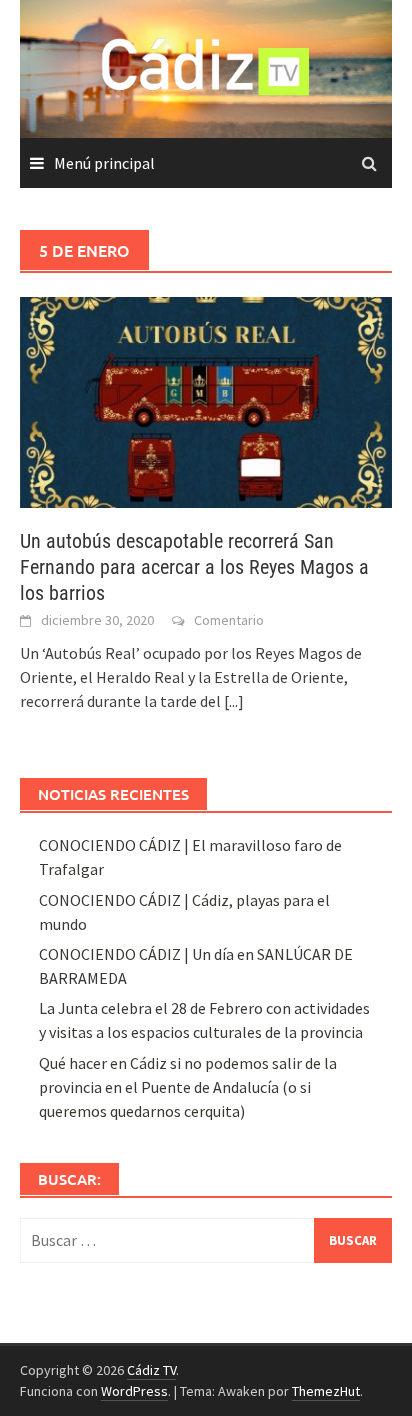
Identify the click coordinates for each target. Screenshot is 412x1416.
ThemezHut (326, 1391)
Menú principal (104, 163)
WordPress (134, 1391)
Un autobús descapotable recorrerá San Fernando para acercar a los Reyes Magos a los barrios (194, 567)
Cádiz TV (151, 1370)
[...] (234, 701)
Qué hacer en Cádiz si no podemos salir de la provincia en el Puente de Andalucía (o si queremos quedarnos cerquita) (188, 1087)
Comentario (229, 620)
